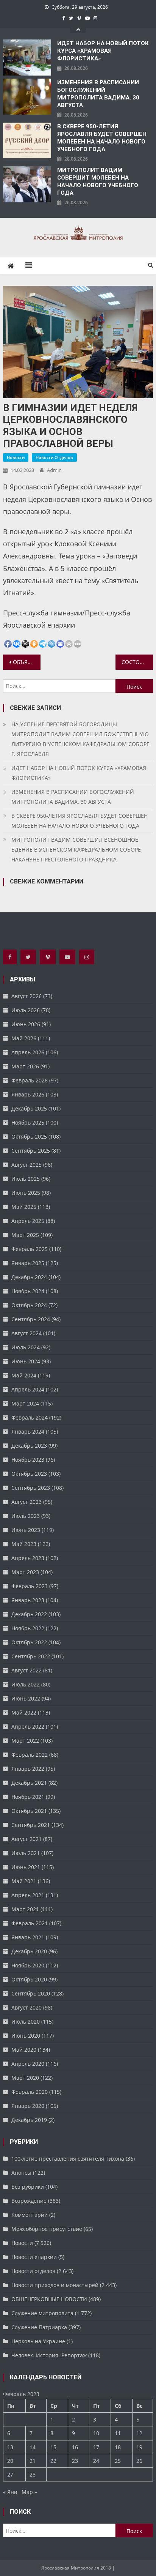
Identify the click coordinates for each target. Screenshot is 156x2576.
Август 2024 (27, 1333)
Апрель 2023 (28, 1558)
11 (118, 2433)
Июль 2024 (26, 1347)
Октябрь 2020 (29, 1979)
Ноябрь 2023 (28, 1460)
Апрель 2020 (28, 2064)
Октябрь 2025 (29, 1137)
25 (118, 2461)
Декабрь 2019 (29, 2120)
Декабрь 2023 (29, 1446)
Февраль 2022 (30, 1755)
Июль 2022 (26, 1684)
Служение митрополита (42, 2313)
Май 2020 (24, 2050)
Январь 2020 (28, 2106)
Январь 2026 (28, 1094)
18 (118, 2447)
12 (139, 2433)
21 (33, 2461)
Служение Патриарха (39, 2327)
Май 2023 (24, 1544)
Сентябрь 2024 (31, 1319)
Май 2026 (24, 1038)
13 (10, 2447)
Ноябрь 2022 (28, 1628)
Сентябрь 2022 (31, 1656)
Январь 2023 (28, 1600)
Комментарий (30, 2215)
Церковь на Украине (38, 2341)
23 (75, 2461)
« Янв (10, 2492)
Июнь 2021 (26, 1867)
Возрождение (29, 2201)
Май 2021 (24, 1881)
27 (10, 2474)
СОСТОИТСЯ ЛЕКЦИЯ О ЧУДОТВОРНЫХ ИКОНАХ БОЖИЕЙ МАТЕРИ (137, 662)
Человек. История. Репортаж (49, 2355)
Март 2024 (25, 1403)
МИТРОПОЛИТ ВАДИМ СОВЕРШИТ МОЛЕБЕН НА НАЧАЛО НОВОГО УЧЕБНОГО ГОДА (98, 181)
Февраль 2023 (30, 1586)
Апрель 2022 (28, 1727)
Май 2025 (24, 1207)
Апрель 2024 (28, 1389)
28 (33, 2474)
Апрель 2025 (28, 1221)
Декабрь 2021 (29, 1783)
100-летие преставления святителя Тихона (68, 2159)
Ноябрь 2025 (28, 1122)
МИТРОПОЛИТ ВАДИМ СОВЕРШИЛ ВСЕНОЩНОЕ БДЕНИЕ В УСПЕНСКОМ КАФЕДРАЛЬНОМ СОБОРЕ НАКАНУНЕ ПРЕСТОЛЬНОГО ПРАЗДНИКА (76, 849)
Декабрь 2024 (29, 1277)
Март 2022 (25, 1741)
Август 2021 (27, 1839)
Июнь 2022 (26, 1698)
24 (96, 2461)
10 (96, 2433)
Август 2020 (27, 2007)
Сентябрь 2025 (31, 1151)
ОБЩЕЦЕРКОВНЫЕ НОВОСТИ (49, 2299)
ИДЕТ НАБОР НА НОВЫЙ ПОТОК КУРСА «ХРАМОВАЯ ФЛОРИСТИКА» (103, 51)
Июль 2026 (26, 1010)
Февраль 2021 (30, 1923)
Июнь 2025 (26, 1193)
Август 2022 (27, 1670)
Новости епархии (34, 2257)
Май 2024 (24, 1375)
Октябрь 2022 (29, 1642)
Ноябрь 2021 (28, 1797)
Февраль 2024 (30, 1417)
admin (54, 470)
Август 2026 (27, 996)
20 (10, 2461)
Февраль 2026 (30, 1080)
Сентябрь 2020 (31, 1993)
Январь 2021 (28, 1937)
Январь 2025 (28, 1263)
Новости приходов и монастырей (55, 2285)
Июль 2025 (26, 1179)
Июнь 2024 (26, 1361)
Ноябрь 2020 (28, 1965)
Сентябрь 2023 (31, 1488)
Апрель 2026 (28, 1052)
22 (53, 2461)
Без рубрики (28, 2187)
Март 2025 (25, 1235)
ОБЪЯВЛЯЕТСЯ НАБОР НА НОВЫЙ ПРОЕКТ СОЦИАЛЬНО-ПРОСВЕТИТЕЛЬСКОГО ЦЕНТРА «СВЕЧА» (27, 662)
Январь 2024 (28, 1432)
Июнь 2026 (26, 1024)
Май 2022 (24, 1712)
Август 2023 (27, 1502)
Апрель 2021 (28, 1895)
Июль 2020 (26, 2022)
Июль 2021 (26, 1853)
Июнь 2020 (26, 2036)
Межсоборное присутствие (47, 2229)
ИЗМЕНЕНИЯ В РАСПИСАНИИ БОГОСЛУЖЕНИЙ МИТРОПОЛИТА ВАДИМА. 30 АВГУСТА (98, 94)
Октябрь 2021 (29, 1811)
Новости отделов (54, 457)
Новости (16, 457)
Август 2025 (27, 1165)
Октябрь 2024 (29, 1305)
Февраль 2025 (30, 1249)
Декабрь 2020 (29, 1951)
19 (139, 2447)
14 (33, 2447)
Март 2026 (25, 1066)
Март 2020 (25, 2078)
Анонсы (21, 2173)
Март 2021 (25, 1909)
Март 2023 (25, 1572)
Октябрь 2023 (29, 1474)
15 (53, 2447)
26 (139, 2461)
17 (96, 2447)
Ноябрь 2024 (28, 1291)
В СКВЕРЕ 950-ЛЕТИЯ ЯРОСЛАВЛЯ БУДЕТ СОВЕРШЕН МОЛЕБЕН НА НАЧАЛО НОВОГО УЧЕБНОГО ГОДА (102, 138)
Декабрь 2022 (29, 1614)
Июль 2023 (26, 1516)
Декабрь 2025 (29, 1108)
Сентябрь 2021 (31, 1825)
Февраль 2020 (30, 2092)
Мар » (29, 2492)
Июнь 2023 (26, 1530)
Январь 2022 (28, 1769)
